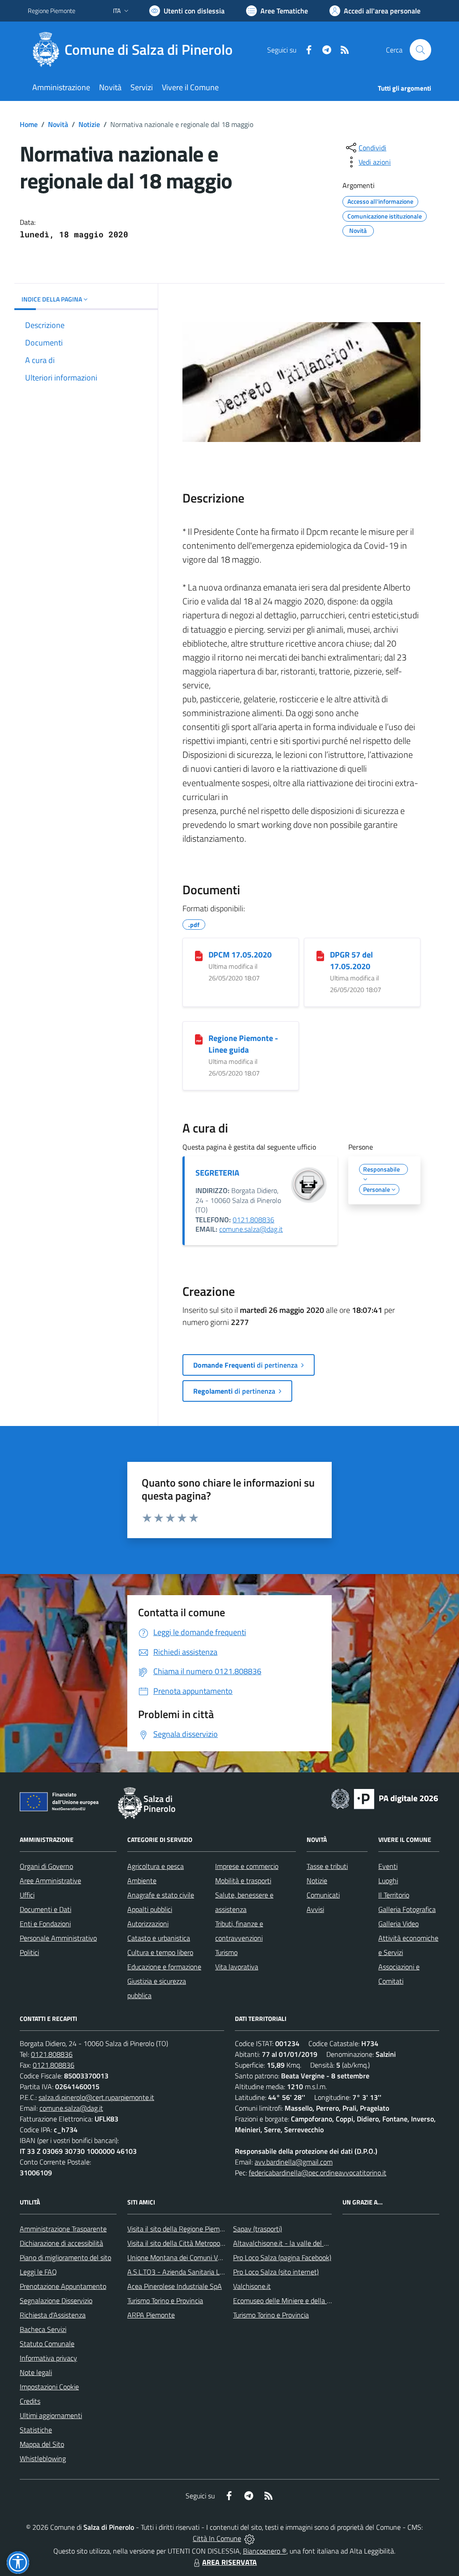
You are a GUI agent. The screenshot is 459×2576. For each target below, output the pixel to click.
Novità (58, 124)
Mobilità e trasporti (243, 1881)
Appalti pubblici (150, 1909)
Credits (30, 2401)
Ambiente (142, 1881)
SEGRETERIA (217, 1173)
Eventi (388, 1866)
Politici (29, 1952)
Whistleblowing (43, 2458)
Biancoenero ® (265, 2551)
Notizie (89, 124)
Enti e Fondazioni (45, 1924)
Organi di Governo (46, 1866)
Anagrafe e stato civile (161, 1895)
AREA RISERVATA (229, 2562)
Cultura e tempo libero (160, 1952)
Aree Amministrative (50, 1881)
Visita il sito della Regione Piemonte (180, 2229)
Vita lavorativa (237, 1967)
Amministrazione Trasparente (63, 2229)
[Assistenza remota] (249, 2538)
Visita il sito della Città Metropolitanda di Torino (197, 2243)
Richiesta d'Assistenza (53, 2315)
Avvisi (315, 1909)
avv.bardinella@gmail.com (294, 2162)
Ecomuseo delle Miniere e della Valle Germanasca (307, 2300)
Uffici (27, 1895)
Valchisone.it (252, 2286)
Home (29, 124)
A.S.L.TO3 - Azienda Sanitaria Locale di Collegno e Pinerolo (214, 2272)
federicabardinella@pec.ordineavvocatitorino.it (318, 2173)
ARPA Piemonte (151, 2315)
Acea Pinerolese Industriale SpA (175, 2286)
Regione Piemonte (52, 11)
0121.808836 (253, 1220)
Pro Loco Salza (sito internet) (276, 2272)
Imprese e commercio (247, 1866)
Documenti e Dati (45, 1909)
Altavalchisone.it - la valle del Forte (286, 2243)
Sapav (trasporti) (258, 2229)
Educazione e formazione (164, 1967)
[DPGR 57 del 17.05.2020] (320, 955)
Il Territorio (394, 1895)
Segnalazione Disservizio (56, 2300)
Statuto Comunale (47, 2344)
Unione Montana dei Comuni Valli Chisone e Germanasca (212, 2257)
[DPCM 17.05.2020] (199, 955)
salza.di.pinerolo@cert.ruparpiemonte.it (96, 2097)
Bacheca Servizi (43, 2329)
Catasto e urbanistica (159, 1938)
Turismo (226, 1952)
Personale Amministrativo (58, 1938)
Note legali (36, 2372)
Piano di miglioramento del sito (65, 2257)
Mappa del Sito (42, 2444)
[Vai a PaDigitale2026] (385, 1798)
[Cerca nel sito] (420, 50)
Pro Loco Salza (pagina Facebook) (282, 2257)
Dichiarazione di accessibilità (61, 2243)
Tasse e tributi (327, 1866)
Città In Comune (217, 2538)
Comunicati (323, 1895)
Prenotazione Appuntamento (63, 2286)
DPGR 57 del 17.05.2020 (351, 960)
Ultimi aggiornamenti (51, 2415)
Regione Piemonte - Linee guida (243, 1044)
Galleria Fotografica (407, 1909)
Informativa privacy (48, 2358)
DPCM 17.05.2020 (240, 955)
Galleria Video (398, 1924)
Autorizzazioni (148, 1924)
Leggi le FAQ (38, 2272)
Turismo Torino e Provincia (165, 2300)
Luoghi (388, 1881)
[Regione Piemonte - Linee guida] (199, 1039)
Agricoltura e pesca (156, 1866)
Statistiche (36, 2430)
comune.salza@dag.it (251, 1229)
